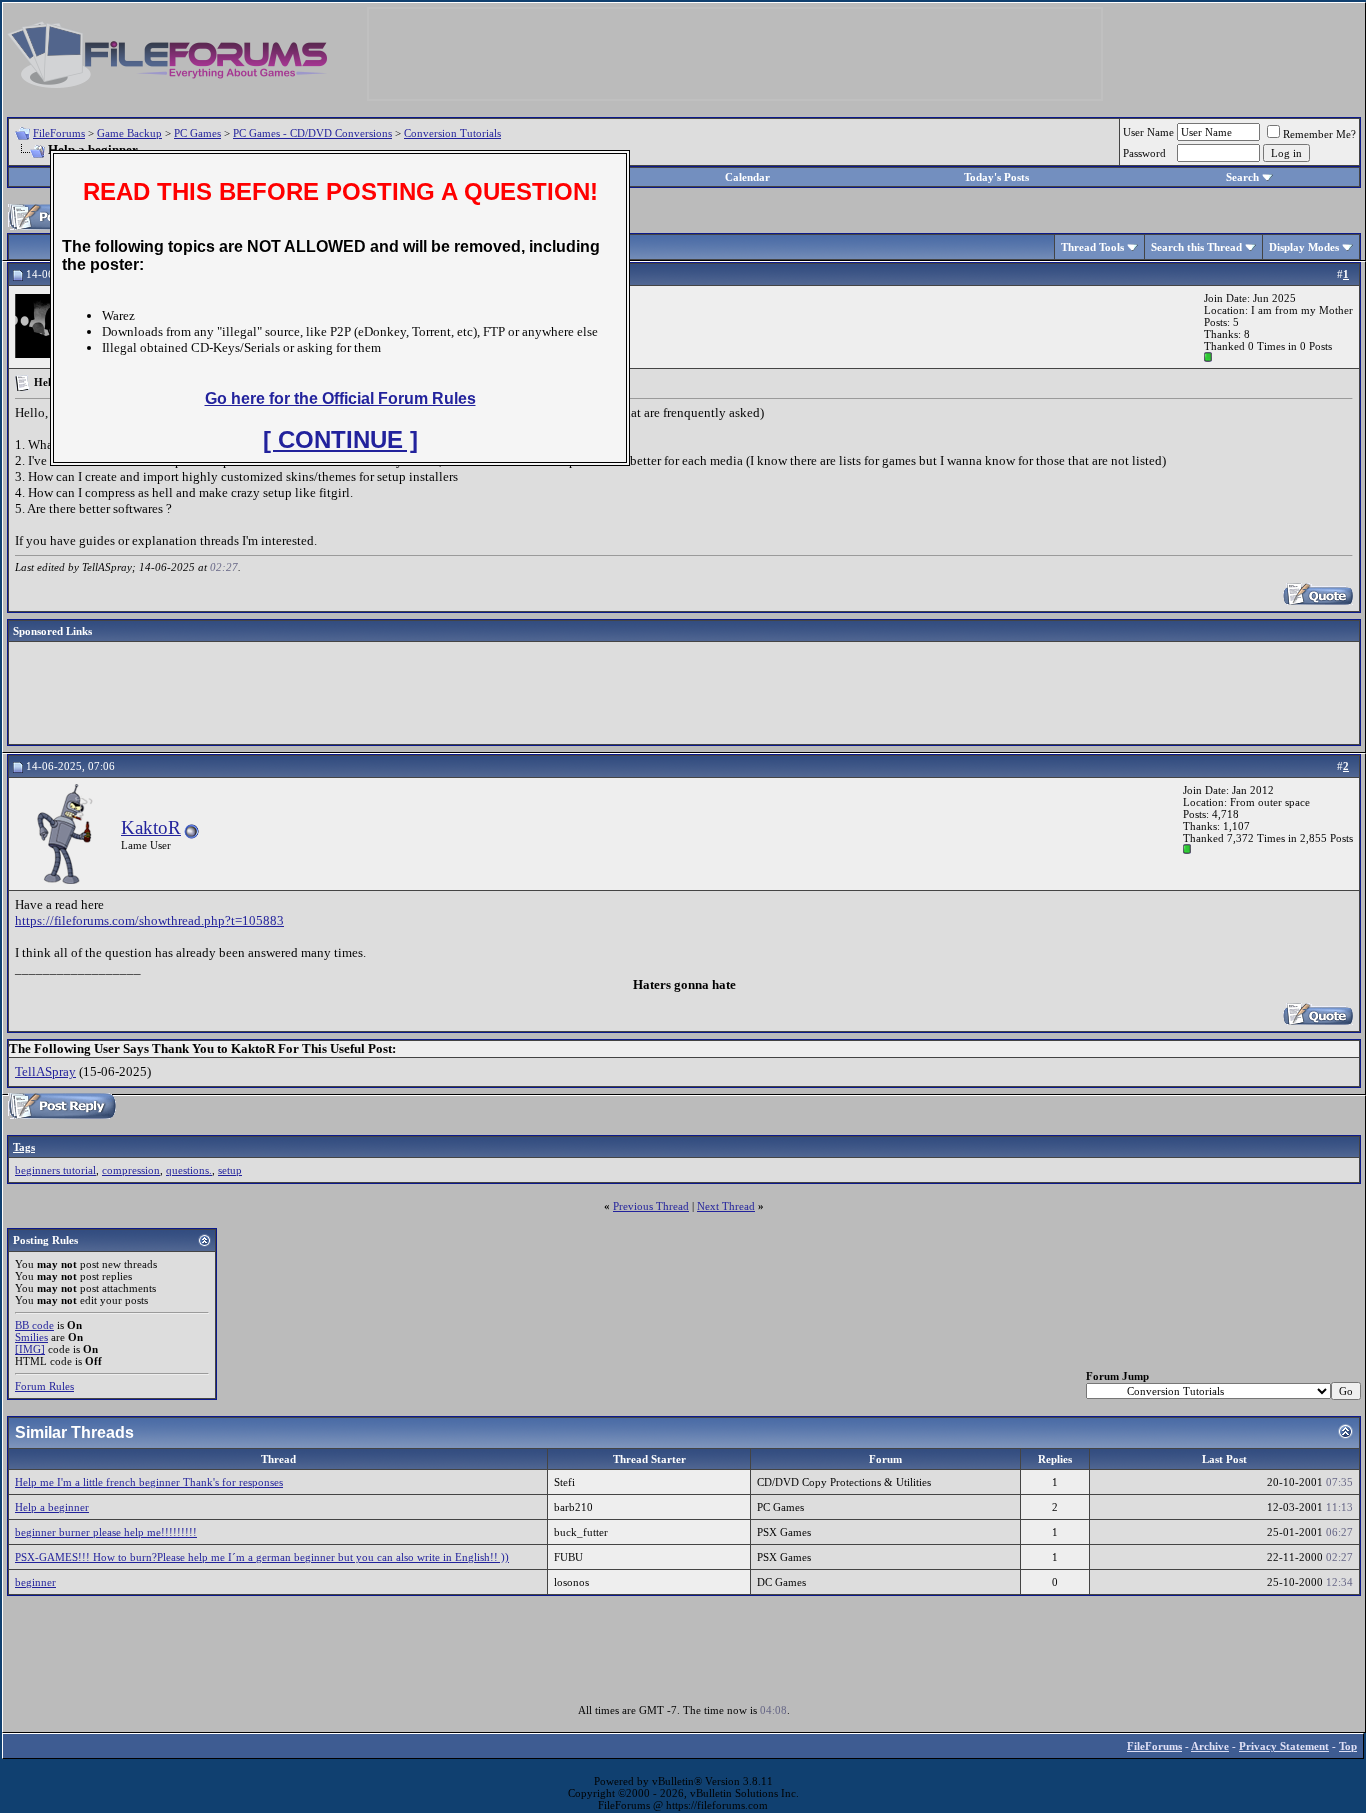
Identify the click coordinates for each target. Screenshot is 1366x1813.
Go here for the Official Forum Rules (340, 398)
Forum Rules (44, 1386)
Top (1348, 1746)
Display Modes (1304, 247)
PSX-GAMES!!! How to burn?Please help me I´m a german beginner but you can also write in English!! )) (262, 1557)
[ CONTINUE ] (340, 439)
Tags (24, 1147)
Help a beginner (52, 1507)
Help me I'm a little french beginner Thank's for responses (149, 1482)
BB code (34, 1325)
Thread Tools (1092, 247)
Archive (1210, 1746)
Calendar (747, 177)
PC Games (197, 133)
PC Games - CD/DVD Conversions (312, 133)
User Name (1148, 132)
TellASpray (45, 1071)
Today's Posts (996, 177)
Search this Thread (1196, 247)
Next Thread (726, 1206)
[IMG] (30, 1349)
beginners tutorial (55, 1170)
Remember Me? (1319, 134)
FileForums (59, 133)
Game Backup (129, 133)
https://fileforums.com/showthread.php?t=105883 (149, 920)
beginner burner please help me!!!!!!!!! (106, 1532)
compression (131, 1170)
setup (230, 1170)
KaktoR (151, 827)
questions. (189, 1170)
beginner (35, 1582)
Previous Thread (651, 1206)
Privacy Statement (1284, 1746)
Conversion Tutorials (452, 133)
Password (1144, 153)
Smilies (31, 1337)
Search (1242, 177)
